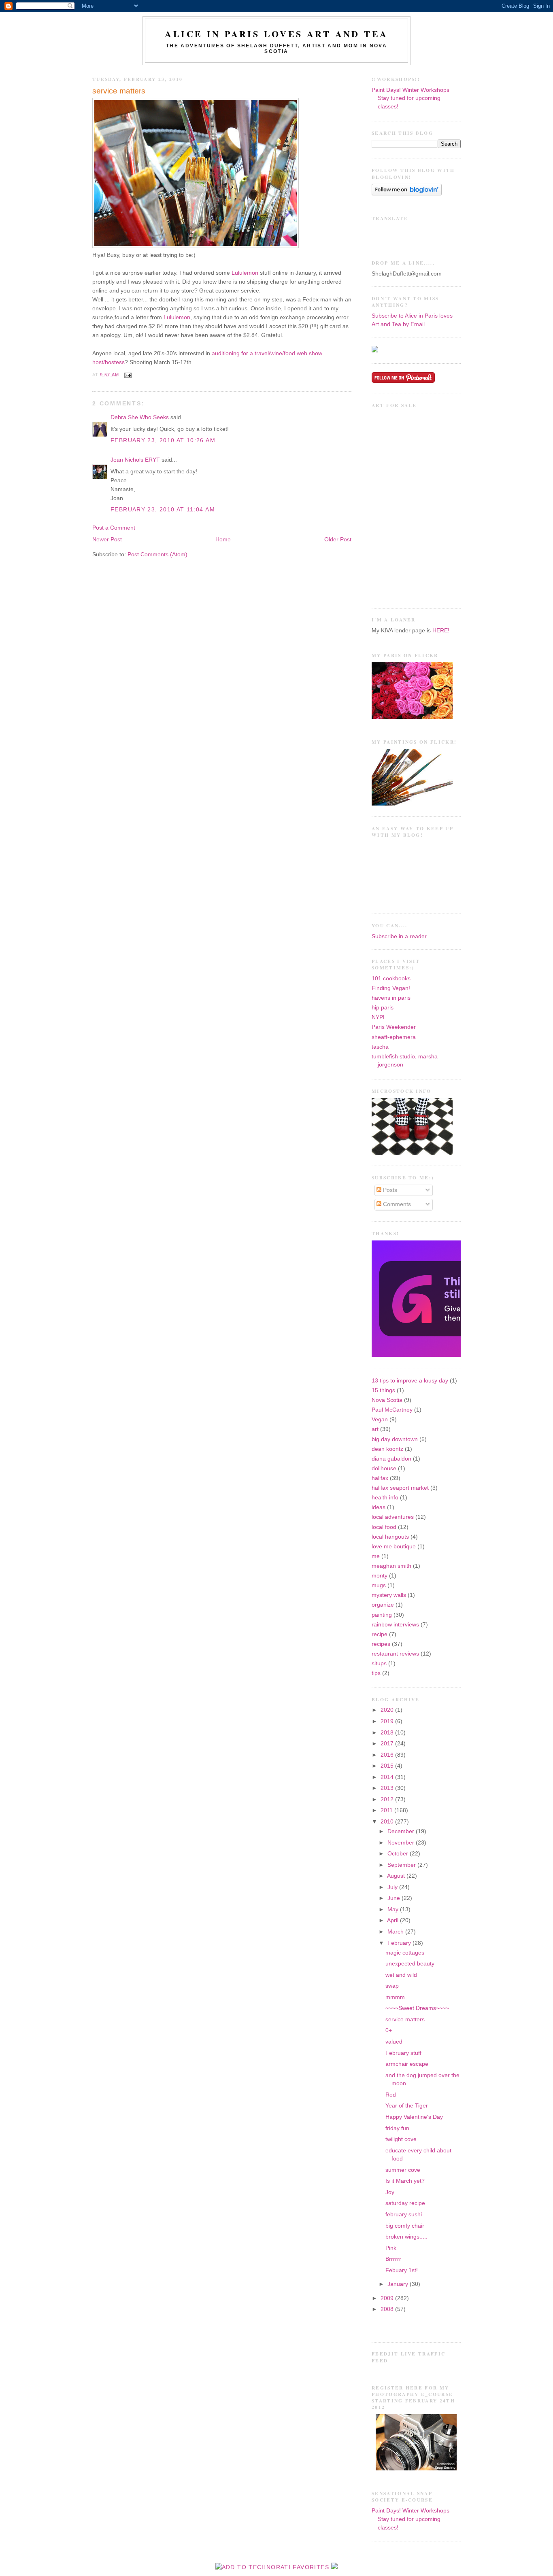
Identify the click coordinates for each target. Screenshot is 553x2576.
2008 (388, 2309)
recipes (381, 1644)
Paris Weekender (394, 1027)
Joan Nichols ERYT (135, 460)
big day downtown (395, 1439)
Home (223, 540)
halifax (380, 1478)
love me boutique (394, 1547)
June (395, 1898)
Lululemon (245, 273)
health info (385, 1498)
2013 (388, 1788)
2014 (388, 1777)
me (376, 1556)
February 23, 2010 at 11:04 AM (163, 510)
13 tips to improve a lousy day (410, 1381)
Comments (396, 1204)
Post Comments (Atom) (157, 554)
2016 (388, 1755)
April (393, 1920)
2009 (388, 2298)
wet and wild (401, 1975)
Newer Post (107, 540)
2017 (388, 1744)
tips (376, 1673)
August (397, 1876)
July (393, 1887)
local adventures (393, 1517)
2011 (387, 1810)
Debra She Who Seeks (140, 417)
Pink (391, 2248)
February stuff (403, 2053)
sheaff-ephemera (394, 1037)
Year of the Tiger (407, 2106)
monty (380, 1576)
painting (382, 1615)
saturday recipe (405, 2203)
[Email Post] (127, 375)
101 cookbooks (391, 978)
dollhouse (384, 1468)
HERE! (441, 631)
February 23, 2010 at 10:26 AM (163, 440)
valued (394, 2042)
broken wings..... (406, 2237)
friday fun (397, 2128)
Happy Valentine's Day (414, 2117)
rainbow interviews (395, 1625)
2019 (388, 1721)
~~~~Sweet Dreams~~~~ (417, 2008)
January (399, 2284)
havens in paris (391, 998)
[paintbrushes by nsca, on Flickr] (412, 804)
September (402, 1865)
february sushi (404, 2215)
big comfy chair (405, 2226)
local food (384, 1527)
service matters (119, 91)
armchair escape (407, 2064)
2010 (388, 1822)
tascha (380, 1047)
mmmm (395, 1997)
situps (379, 1663)
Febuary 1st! (402, 2270)
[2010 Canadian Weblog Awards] (459, 1355)
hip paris (383, 1008)
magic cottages (405, 1953)
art (375, 1429)
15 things (383, 1390)
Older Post (338, 540)
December (402, 1831)
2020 (388, 1710)
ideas (379, 1507)
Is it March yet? (405, 2181)
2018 (388, 1733)
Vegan (380, 1419)
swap (392, 1986)
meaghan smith (391, 1566)
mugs (379, 1585)
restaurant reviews (395, 1654)
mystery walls (389, 1595)
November (402, 1843)
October (399, 1854)
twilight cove (401, 2139)
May (394, 1909)
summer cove (403, 2170)
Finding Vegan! (391, 988)
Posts (389, 1190)
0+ (389, 2030)
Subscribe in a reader (399, 936)
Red (391, 2095)
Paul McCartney (392, 1410)
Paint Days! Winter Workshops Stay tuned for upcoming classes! (410, 98)
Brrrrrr (393, 2259)
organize (383, 1605)
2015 (388, 1766)
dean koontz (387, 1449)
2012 (388, 1799)
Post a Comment (114, 528)
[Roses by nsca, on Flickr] (412, 717)
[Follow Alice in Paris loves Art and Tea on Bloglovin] (407, 194)
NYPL (379, 1017)
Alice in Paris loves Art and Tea (276, 34)
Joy (390, 2192)
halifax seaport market (400, 1488)
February (400, 1943)
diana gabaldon (391, 1459)
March (396, 1932)
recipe (380, 1634)
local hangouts (390, 1537)
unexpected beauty (410, 1964)
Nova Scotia (387, 1400)
